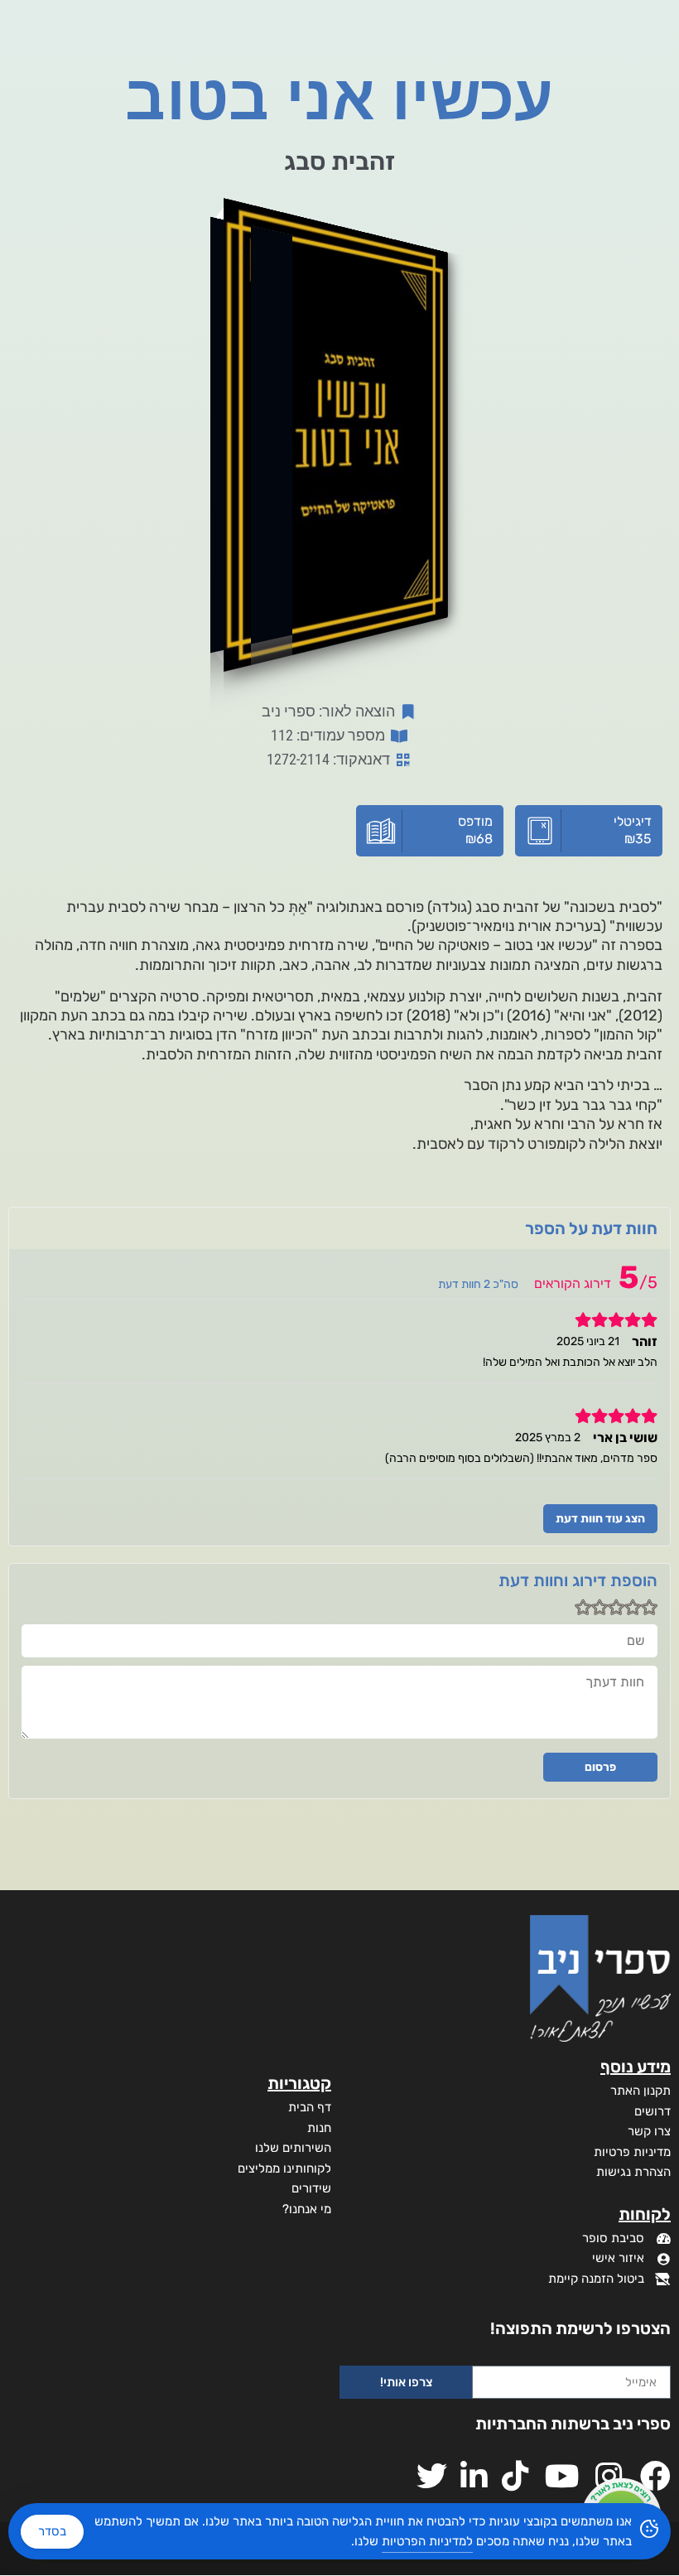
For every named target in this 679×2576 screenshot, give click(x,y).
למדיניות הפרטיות (427, 2541)
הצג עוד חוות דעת (600, 1519)
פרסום (600, 1767)
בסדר (52, 2531)
